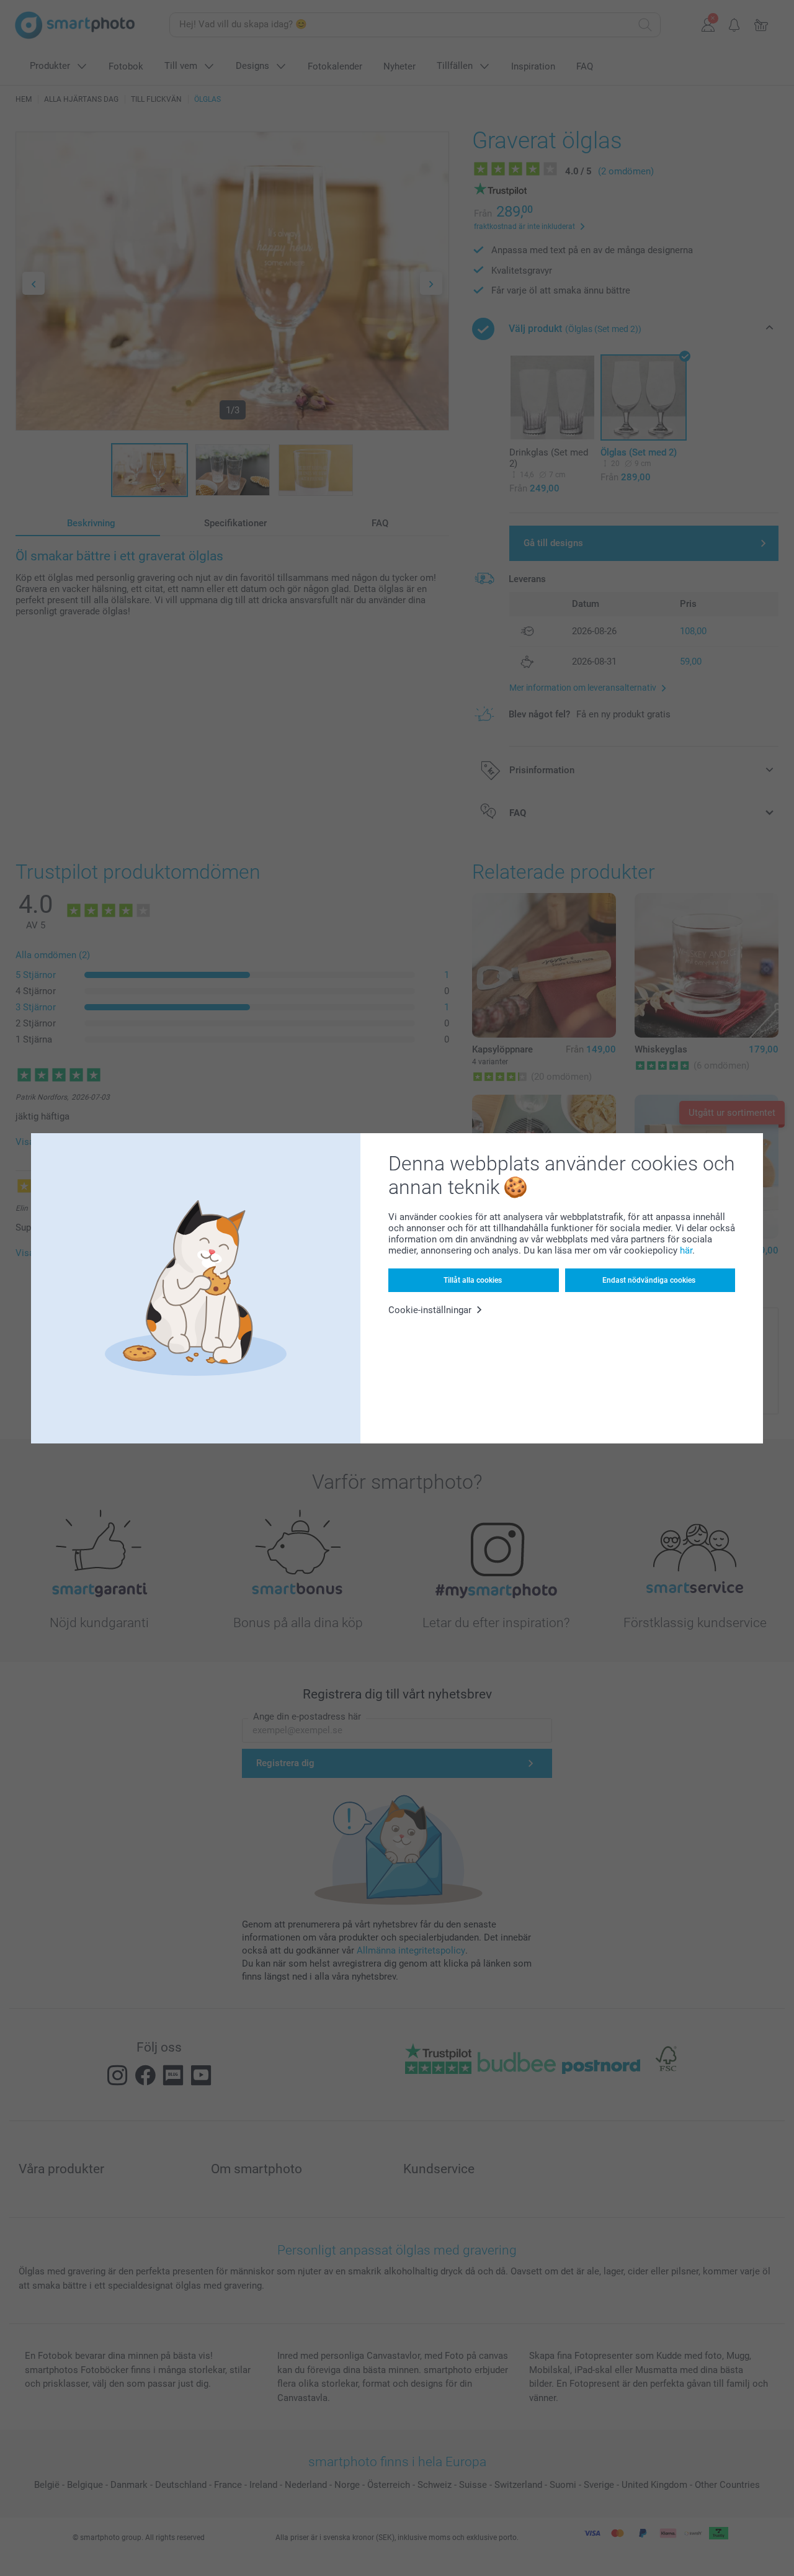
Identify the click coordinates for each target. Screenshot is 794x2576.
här (686, 1250)
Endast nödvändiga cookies (649, 1280)
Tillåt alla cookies (473, 1280)
